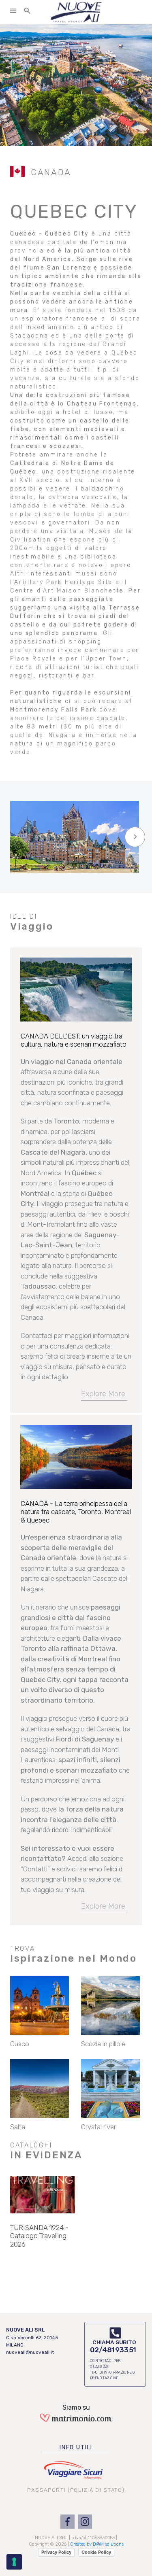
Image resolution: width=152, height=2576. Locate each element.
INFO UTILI (76, 2448)
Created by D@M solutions (97, 2544)
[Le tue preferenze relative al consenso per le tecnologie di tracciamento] (14, 2562)
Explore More (103, 1394)
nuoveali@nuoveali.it (30, 2352)
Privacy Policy (56, 2552)
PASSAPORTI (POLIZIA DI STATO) (76, 2490)
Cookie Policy (96, 2552)
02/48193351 (113, 2350)
